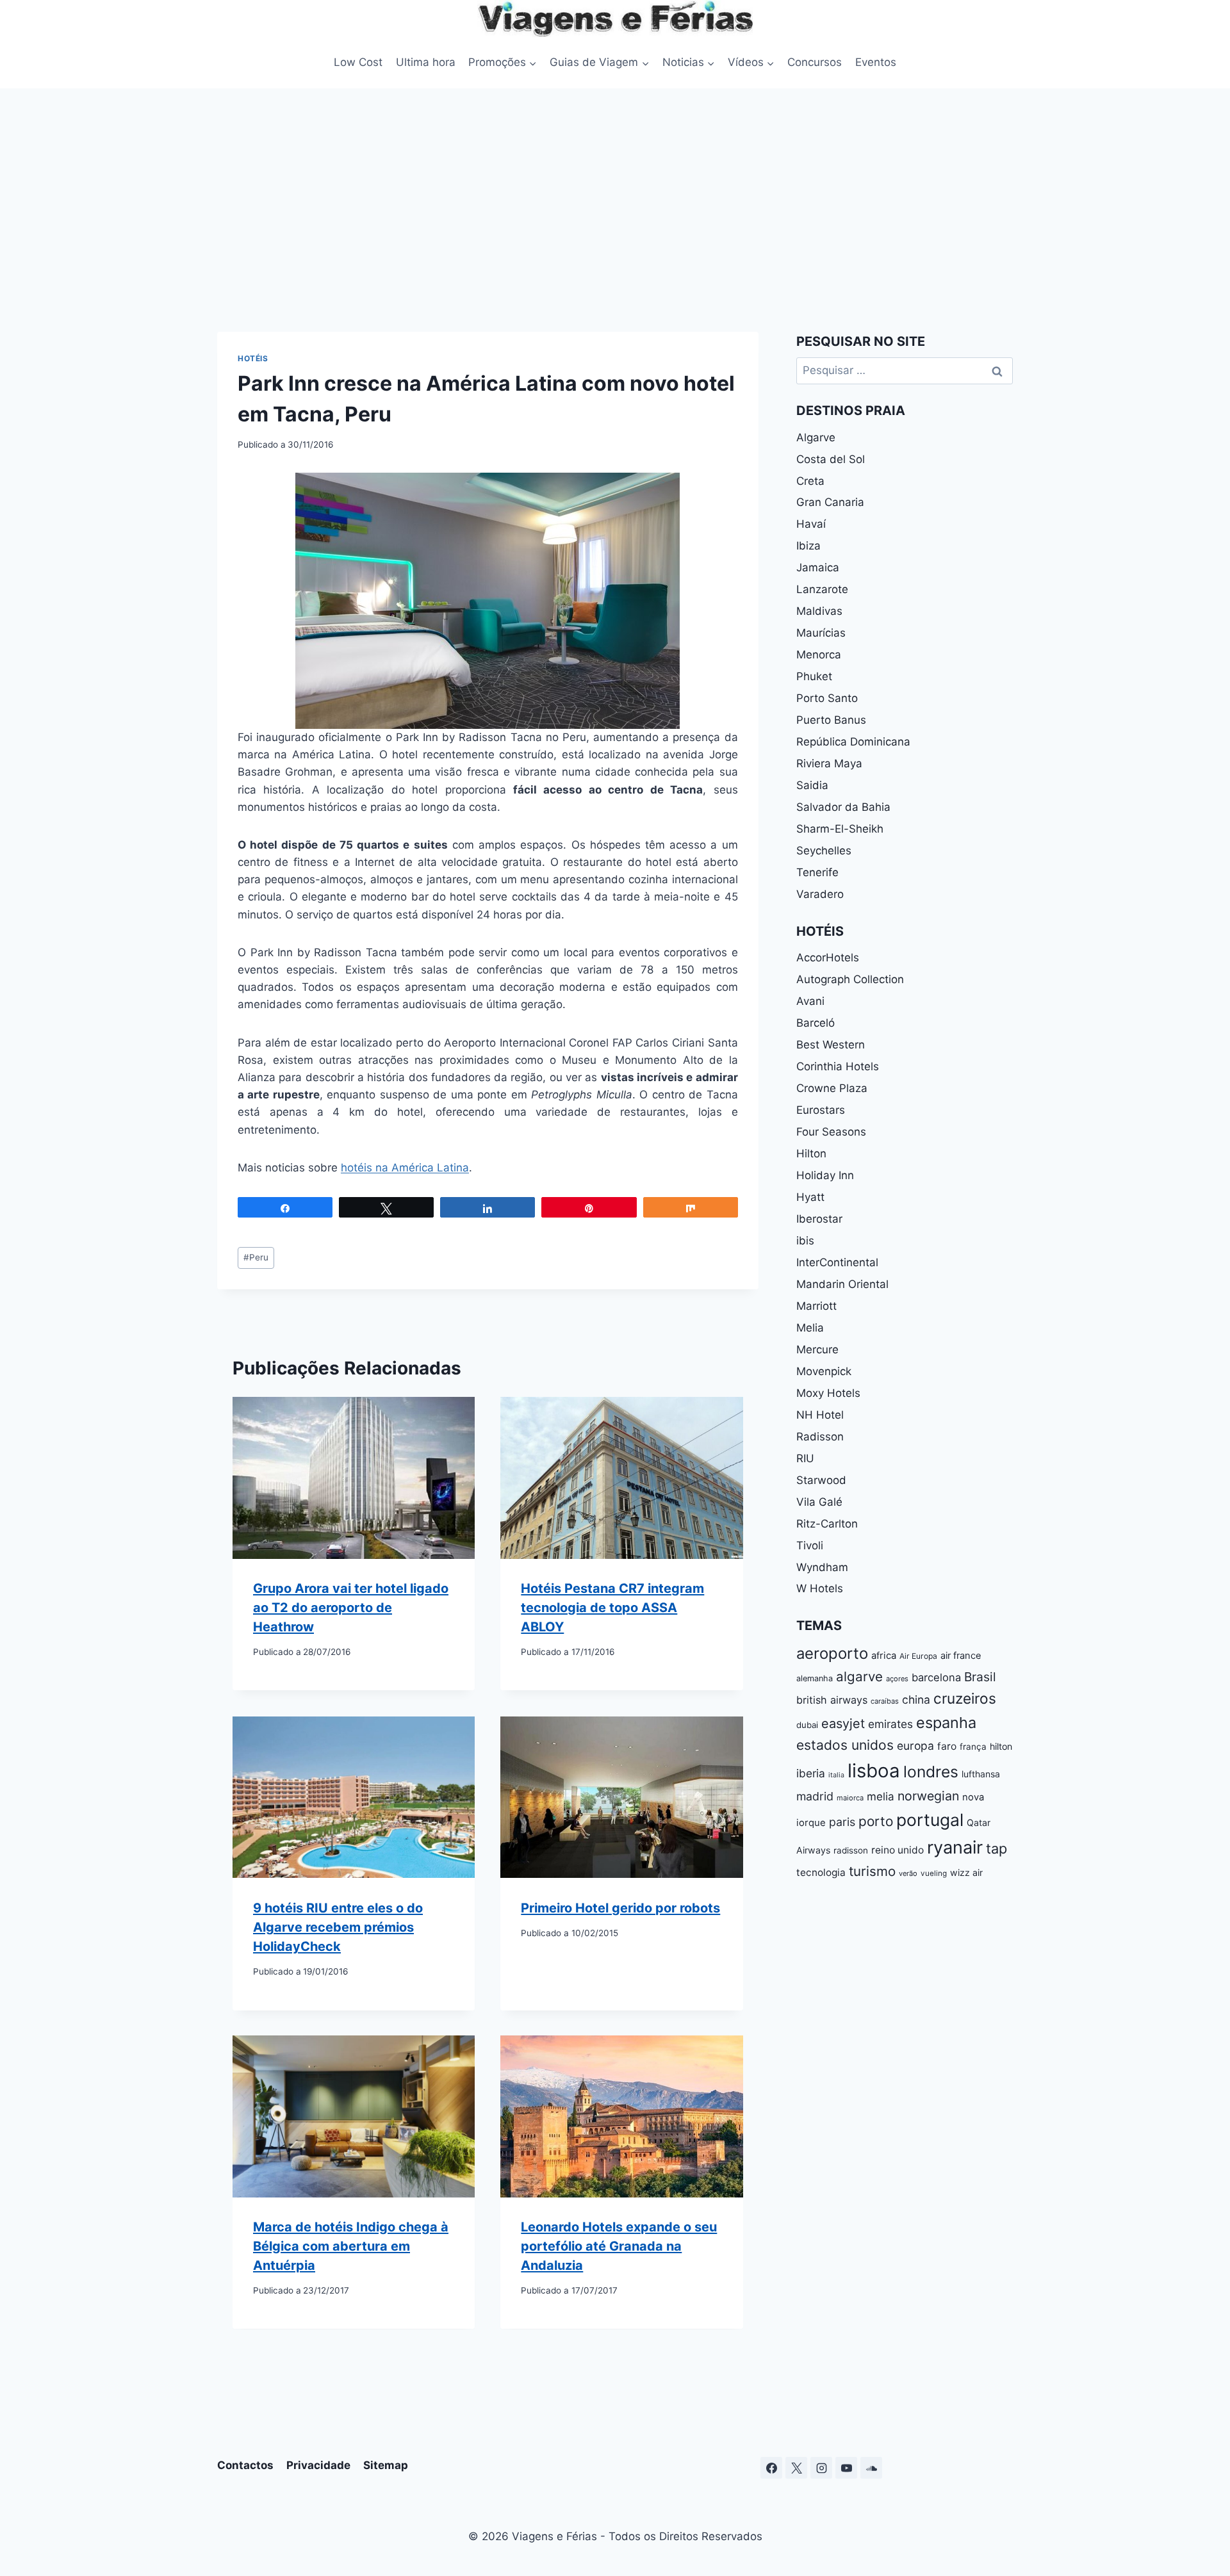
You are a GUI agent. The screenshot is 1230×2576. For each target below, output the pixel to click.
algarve (859, 1676)
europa (915, 1746)
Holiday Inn (825, 1175)
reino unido (898, 1850)
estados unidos (845, 1745)
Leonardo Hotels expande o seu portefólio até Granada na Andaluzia (619, 2247)
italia (836, 1775)
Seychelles (824, 851)
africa (884, 1656)
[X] (796, 2468)
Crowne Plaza (832, 1088)
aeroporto (832, 1653)
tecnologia (821, 1872)
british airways (832, 1700)
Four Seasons (831, 1132)
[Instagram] (821, 2468)
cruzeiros (965, 1698)
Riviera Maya (829, 763)
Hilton (811, 1153)
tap (996, 1848)
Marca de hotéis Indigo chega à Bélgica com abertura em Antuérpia (351, 2247)
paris (842, 1822)
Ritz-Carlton (827, 1524)
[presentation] (354, 1478)
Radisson (820, 1437)
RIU (805, 1458)
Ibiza (808, 546)
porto (876, 1821)
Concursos (815, 62)
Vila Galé (819, 1502)
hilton (1001, 1746)
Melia (810, 1328)
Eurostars (821, 1110)
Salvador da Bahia (843, 807)
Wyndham (822, 1567)
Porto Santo (827, 698)
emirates (890, 1724)
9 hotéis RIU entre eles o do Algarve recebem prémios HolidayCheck (338, 1927)
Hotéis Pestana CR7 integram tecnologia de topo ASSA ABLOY (612, 1608)
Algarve (816, 437)
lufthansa (981, 1774)
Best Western (831, 1045)
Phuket (814, 676)
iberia (811, 1773)
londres (931, 1772)
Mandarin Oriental (842, 1284)
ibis (805, 1241)
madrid (815, 1796)
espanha (946, 1723)
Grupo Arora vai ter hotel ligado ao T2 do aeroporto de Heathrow (351, 1608)
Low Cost (358, 62)
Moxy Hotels (828, 1393)
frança (973, 1747)
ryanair (955, 1847)
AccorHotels (828, 958)
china (916, 1700)
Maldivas (819, 611)
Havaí (811, 524)
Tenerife (817, 872)
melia (881, 1796)
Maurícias (821, 633)
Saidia (812, 785)
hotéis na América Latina (405, 1168)
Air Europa (918, 1656)
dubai (807, 1725)
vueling (934, 1873)
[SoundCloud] (871, 2468)
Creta (810, 481)
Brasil (980, 1677)
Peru (256, 1257)
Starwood (821, 1480)
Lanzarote (822, 589)
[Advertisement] (615, 184)
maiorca (850, 1798)
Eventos (876, 62)
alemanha (815, 1678)
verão (908, 1873)
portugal (930, 1820)
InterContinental (837, 1262)
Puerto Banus (831, 720)
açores (897, 1679)
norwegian (928, 1796)
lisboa (874, 1771)
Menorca (819, 655)
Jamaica (818, 567)
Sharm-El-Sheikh (840, 829)
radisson (851, 1850)
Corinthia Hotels (838, 1066)
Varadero (820, 894)
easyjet (843, 1724)
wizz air (966, 1872)
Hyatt (810, 1197)
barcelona (936, 1677)
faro (947, 1746)
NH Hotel (820, 1415)
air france (961, 1656)
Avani (810, 1001)
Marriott (816, 1306)
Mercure (817, 1349)
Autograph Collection (850, 979)
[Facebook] (771, 2468)
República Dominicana (853, 742)
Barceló (816, 1023)
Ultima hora (426, 62)
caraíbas (885, 1701)
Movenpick (824, 1371)
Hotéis (253, 358)
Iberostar (819, 1219)
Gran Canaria (830, 502)
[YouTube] (846, 2468)
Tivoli (810, 1545)
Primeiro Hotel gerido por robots (620, 1908)
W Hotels (820, 1588)
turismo (872, 1871)
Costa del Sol (831, 459)
